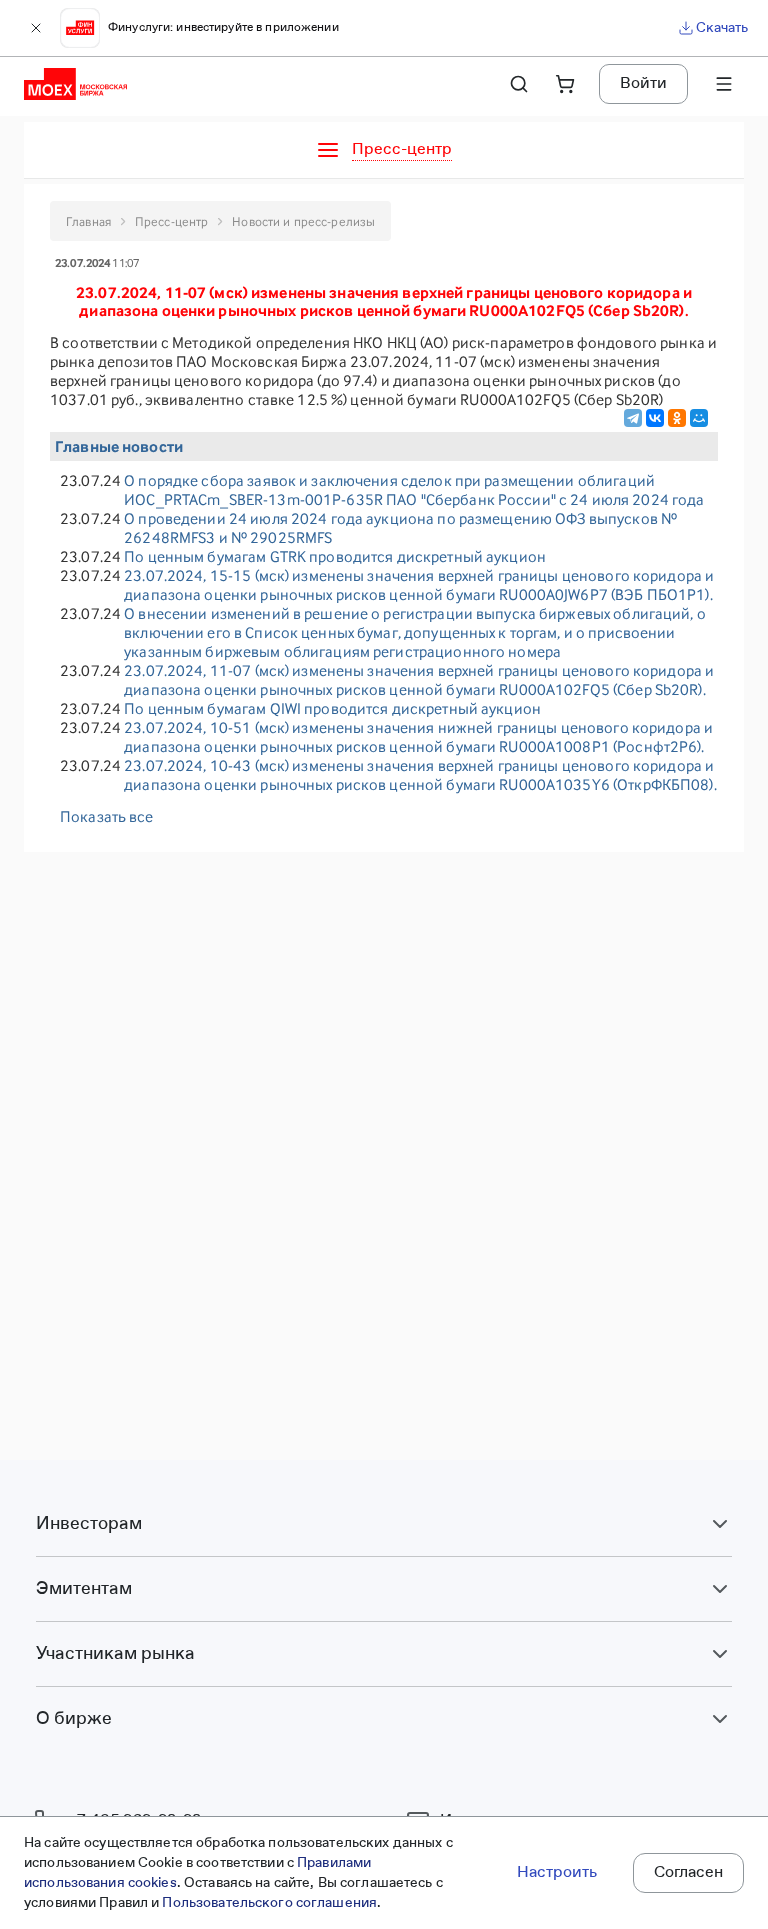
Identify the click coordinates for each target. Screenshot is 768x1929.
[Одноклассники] (677, 418)
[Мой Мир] (699, 418)
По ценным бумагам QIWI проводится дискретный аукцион (332, 708)
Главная (88, 221)
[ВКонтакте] (655, 418)
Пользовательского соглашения (269, 1903)
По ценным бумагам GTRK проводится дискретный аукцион (335, 556)
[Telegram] (633, 418)
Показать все (107, 816)
